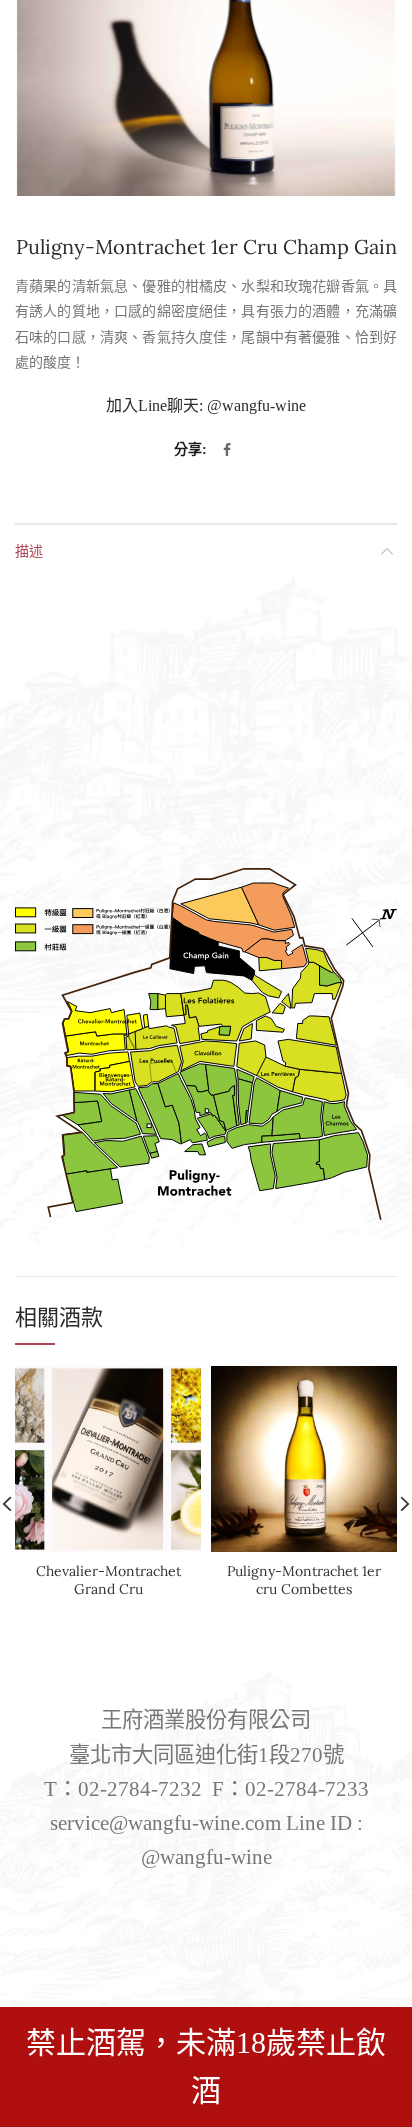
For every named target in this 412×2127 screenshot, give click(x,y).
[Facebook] (227, 450)
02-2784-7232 (140, 1789)
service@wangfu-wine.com (165, 1823)
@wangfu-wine (256, 405)
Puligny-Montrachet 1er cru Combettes (304, 1580)
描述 (29, 550)
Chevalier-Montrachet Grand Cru (108, 1580)
